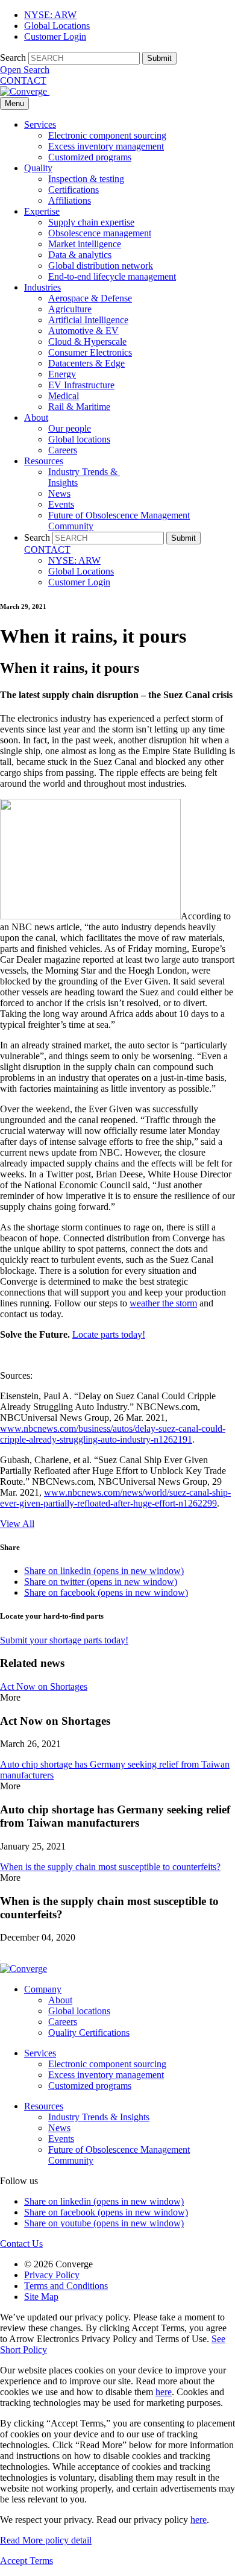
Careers (63, 450)
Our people (70, 428)
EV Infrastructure (81, 385)
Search (13, 58)
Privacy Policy (52, 2275)
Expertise (42, 211)
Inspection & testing (86, 179)
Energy (62, 374)
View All (17, 1524)
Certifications (74, 190)
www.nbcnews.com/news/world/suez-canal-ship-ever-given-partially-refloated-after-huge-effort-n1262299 (115, 1498)
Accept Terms (27, 2561)
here (164, 2392)
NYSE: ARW (50, 15)
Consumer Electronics (90, 352)
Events (61, 504)
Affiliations (70, 200)
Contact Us (21, 2244)
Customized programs (90, 157)
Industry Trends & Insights (99, 2117)
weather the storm (163, 1303)
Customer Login (55, 36)
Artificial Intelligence (88, 320)
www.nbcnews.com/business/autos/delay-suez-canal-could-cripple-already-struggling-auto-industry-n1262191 (113, 1434)
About (36, 417)
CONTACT (23, 80)
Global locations (79, 439)
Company (43, 1989)
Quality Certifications (89, 2033)
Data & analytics (80, 255)
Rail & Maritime (79, 407)
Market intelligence (85, 244)
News (59, 493)
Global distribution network (101, 266)
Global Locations (57, 26)
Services (40, 124)
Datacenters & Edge (86, 363)
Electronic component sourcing (107, 135)
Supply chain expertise (91, 222)
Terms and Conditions (66, 2286)
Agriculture (70, 309)
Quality (38, 168)
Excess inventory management (106, 146)
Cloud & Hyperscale (87, 342)
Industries (42, 287)
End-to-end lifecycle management (112, 276)
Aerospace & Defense (90, 298)
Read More (46, 2540)
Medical (64, 396)
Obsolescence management (100, 233)
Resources (44, 461)
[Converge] (25, 91)
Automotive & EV (83, 331)
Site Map (41, 2297)
